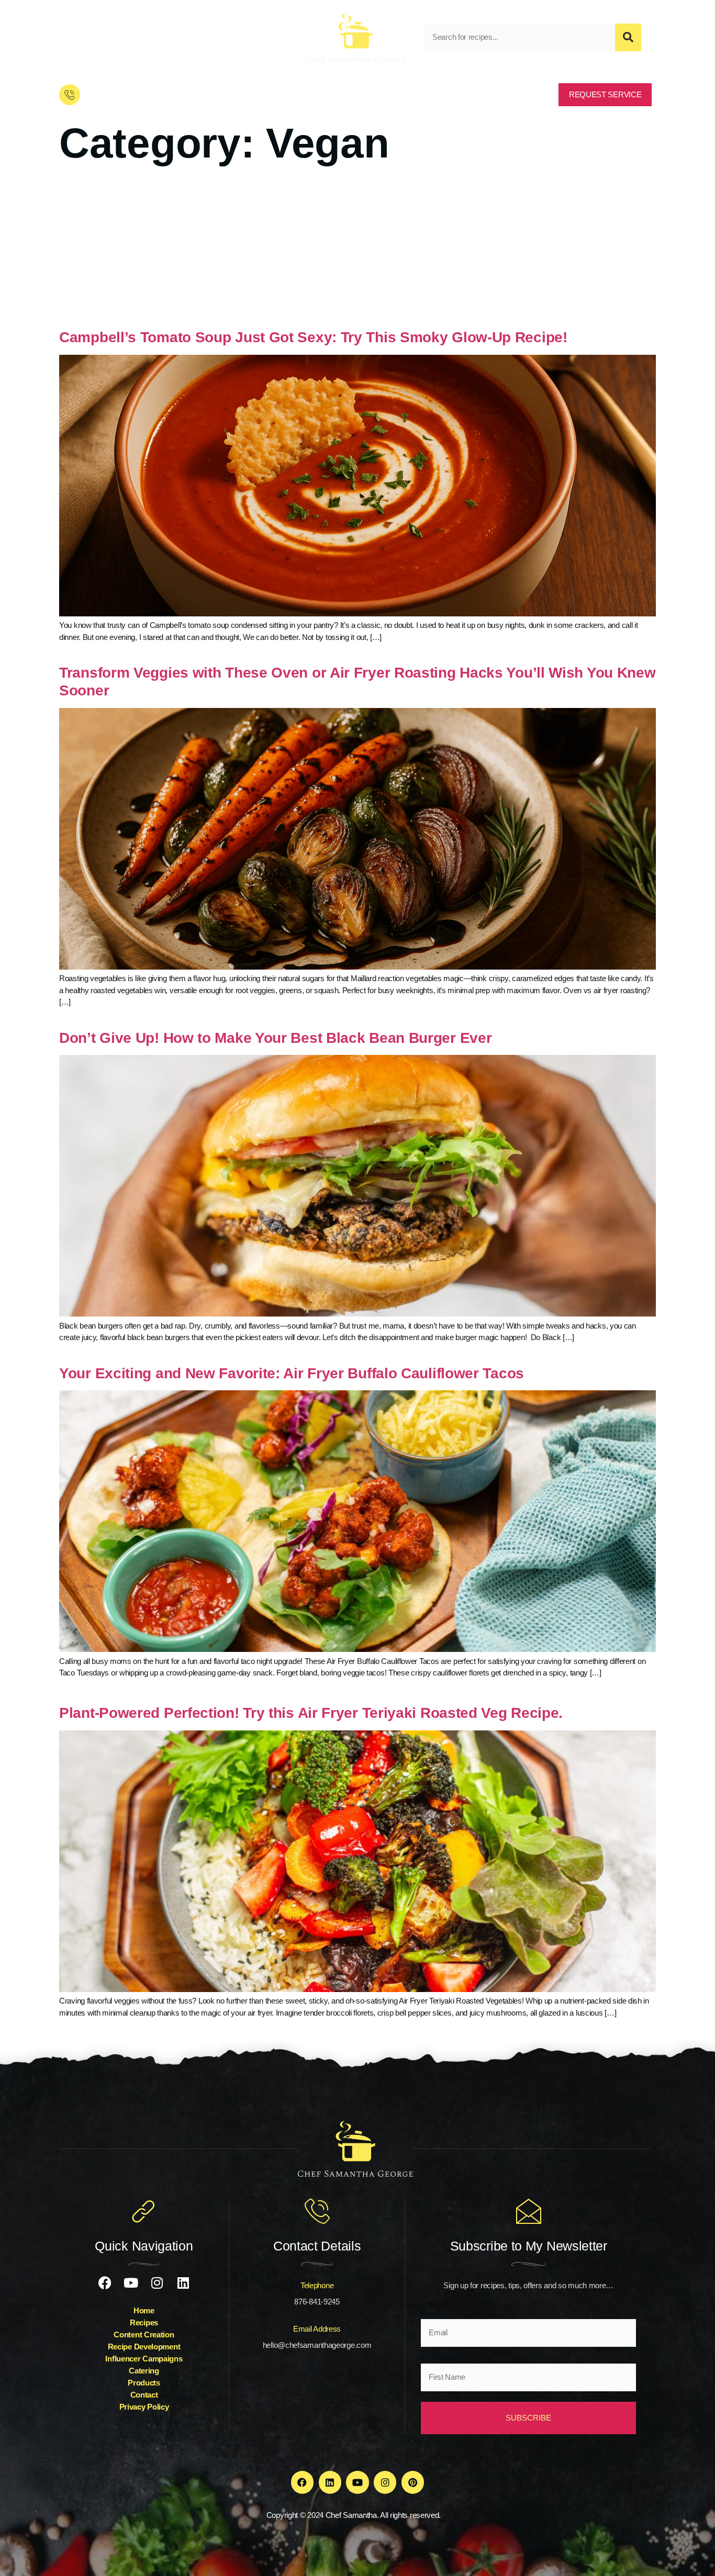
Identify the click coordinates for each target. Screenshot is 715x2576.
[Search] (628, 37)
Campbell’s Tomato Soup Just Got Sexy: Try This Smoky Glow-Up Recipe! (317, 337)
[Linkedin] (151, 37)
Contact (423, 94)
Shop (379, 94)
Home (243, 94)
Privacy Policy (144, 2407)
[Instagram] (125, 37)
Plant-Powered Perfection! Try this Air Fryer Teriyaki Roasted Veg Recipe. (311, 1713)
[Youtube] (98, 37)
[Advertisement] (357, 250)
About (286, 94)
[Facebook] (72, 37)
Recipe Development (144, 2347)
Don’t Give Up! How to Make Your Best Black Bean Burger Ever (275, 1038)
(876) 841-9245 (115, 95)
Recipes (472, 94)
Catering (144, 2371)
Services (332, 94)
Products (144, 2383)
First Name (439, 2358)
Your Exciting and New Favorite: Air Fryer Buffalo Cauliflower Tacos (292, 1373)
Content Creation (144, 2335)
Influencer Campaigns (144, 2359)
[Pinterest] (413, 2482)
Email (430, 2313)
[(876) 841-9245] (70, 95)
